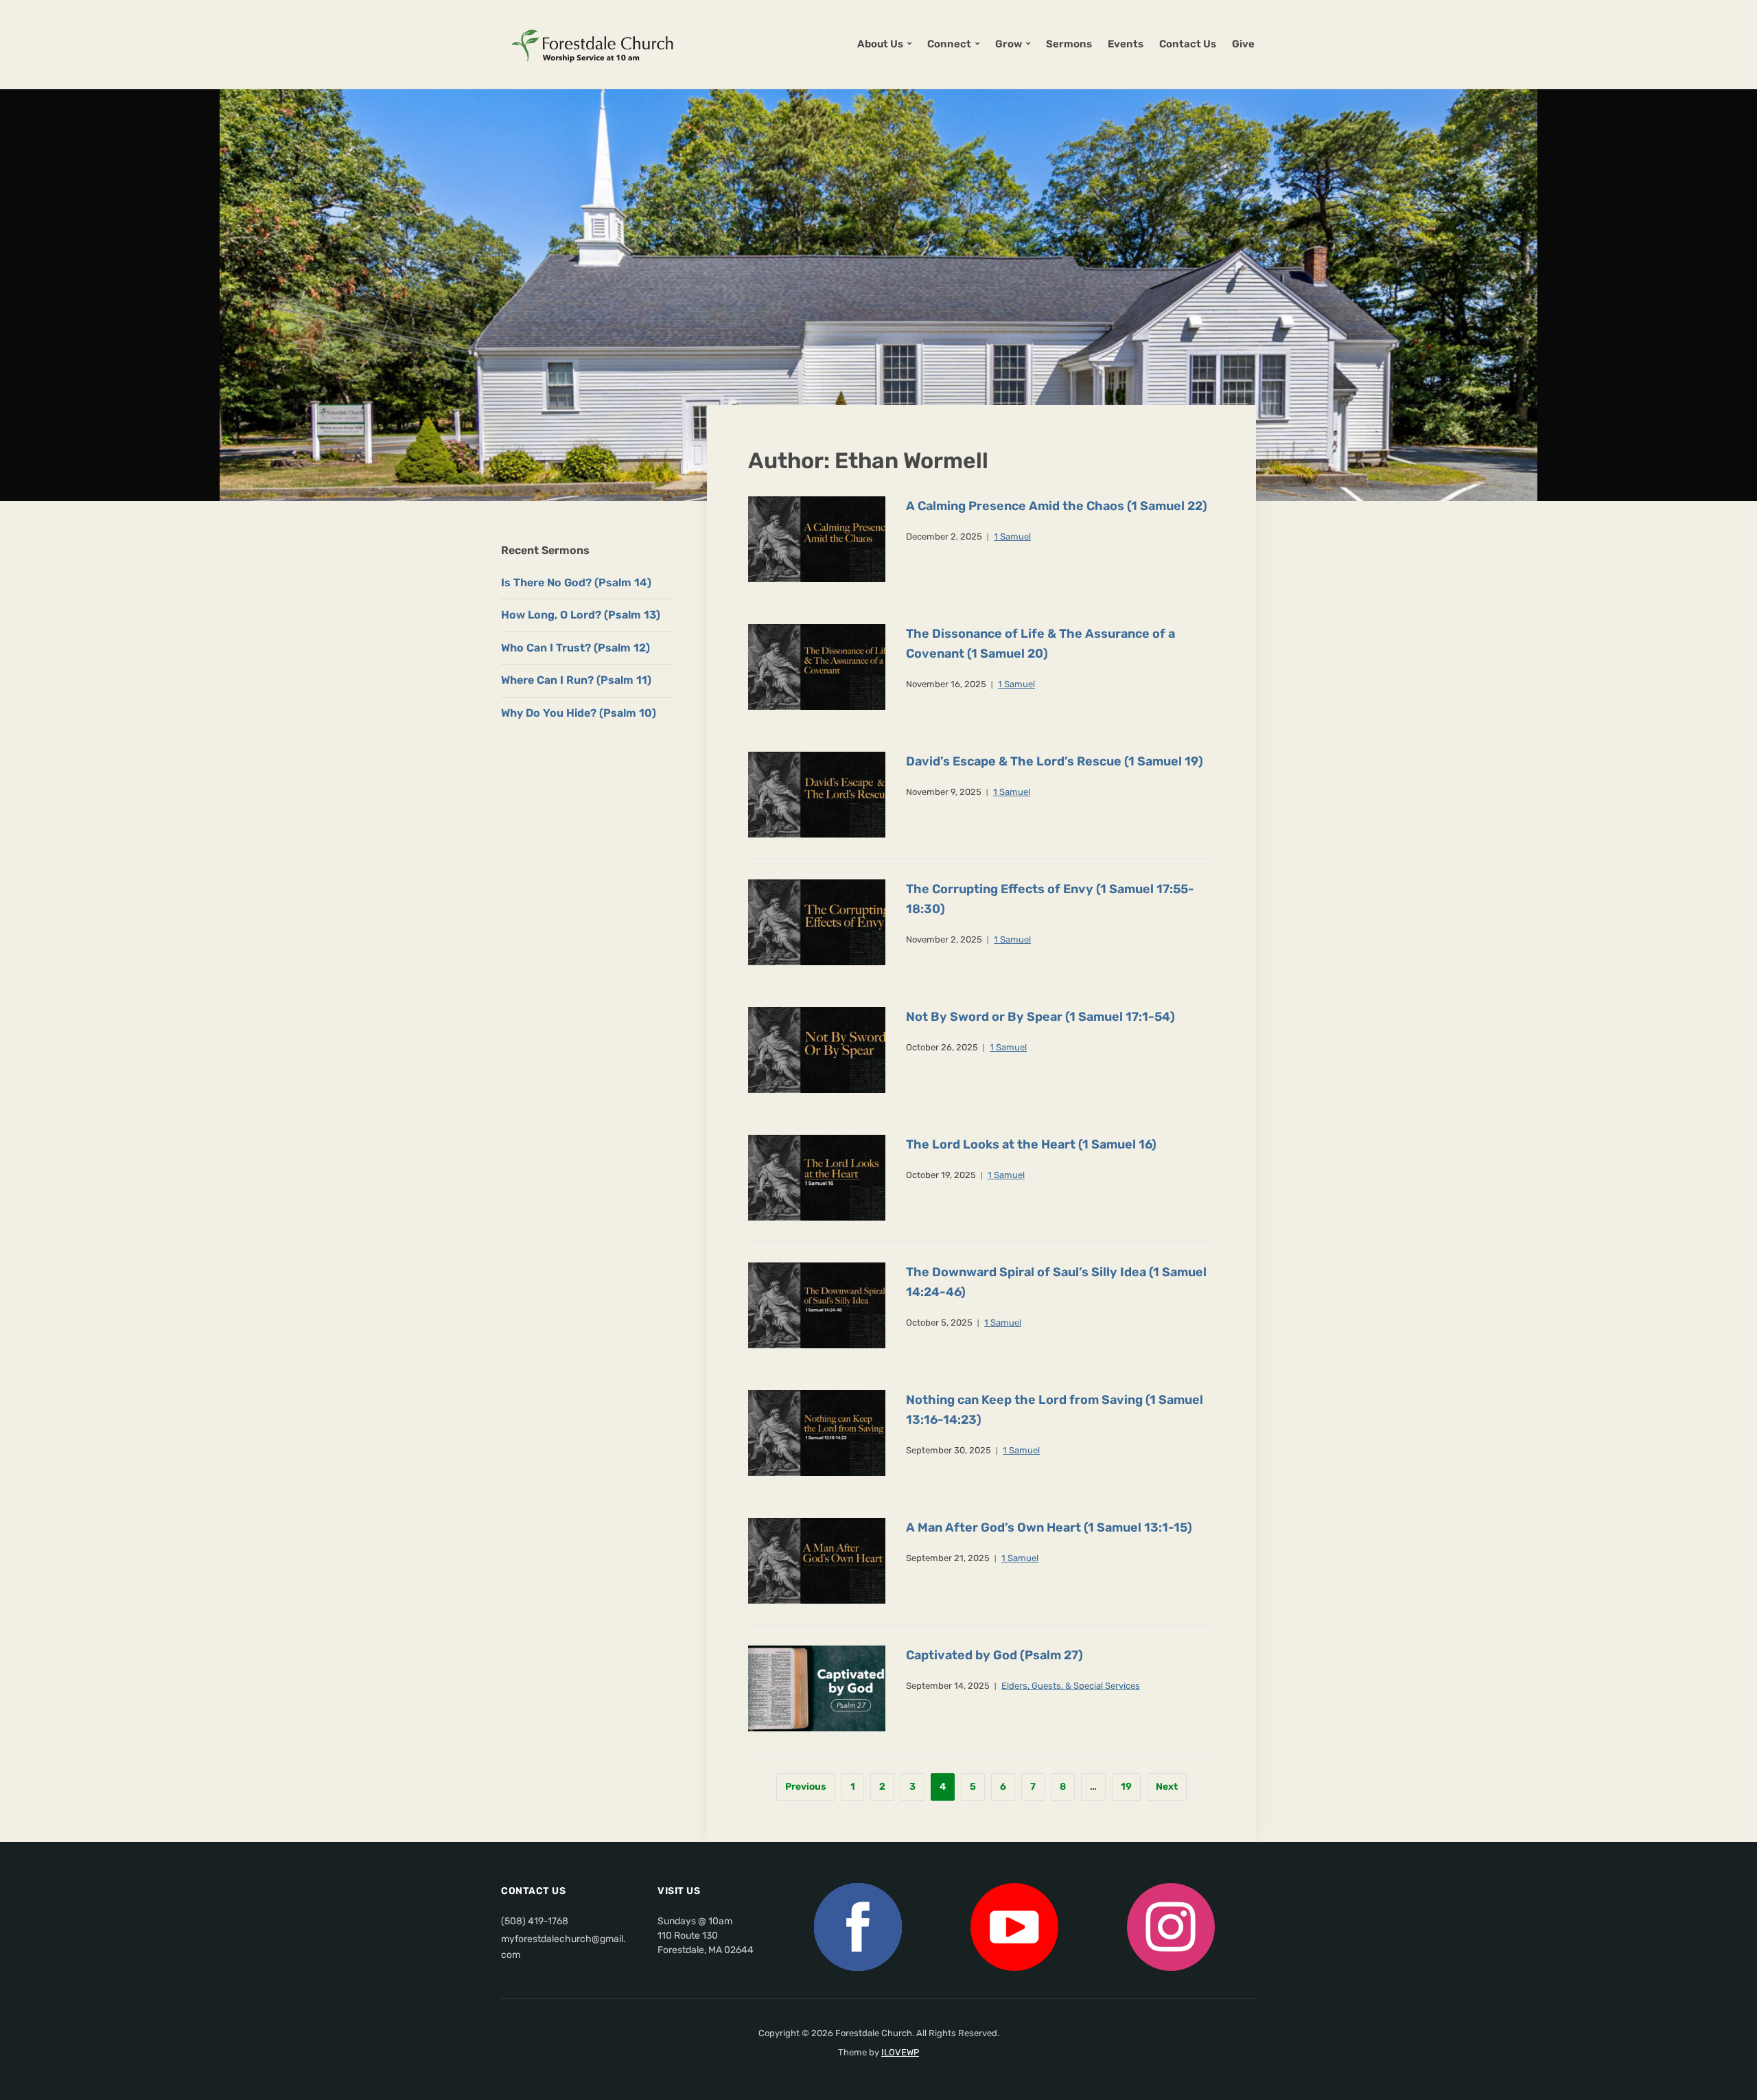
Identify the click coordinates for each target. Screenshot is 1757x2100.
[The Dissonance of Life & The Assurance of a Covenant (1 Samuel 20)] (817, 666)
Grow (1009, 44)
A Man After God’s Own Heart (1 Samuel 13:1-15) (1049, 1527)
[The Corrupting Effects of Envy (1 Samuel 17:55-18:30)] (817, 922)
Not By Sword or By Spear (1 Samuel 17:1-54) (1040, 1017)
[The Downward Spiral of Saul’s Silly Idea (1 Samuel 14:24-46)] (817, 1305)
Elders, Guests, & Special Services (1071, 1686)
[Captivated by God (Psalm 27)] (817, 1688)
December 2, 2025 (944, 536)
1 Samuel (1012, 536)
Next (1167, 1787)
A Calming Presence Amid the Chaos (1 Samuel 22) (1057, 506)
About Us (880, 44)
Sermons (1069, 44)
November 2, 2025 (944, 939)
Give (1243, 44)
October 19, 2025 (941, 1175)
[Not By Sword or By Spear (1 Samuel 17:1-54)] (817, 1049)
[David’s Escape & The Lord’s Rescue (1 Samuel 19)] (817, 794)
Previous (806, 1787)
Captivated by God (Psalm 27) (994, 1655)
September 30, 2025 (949, 1450)
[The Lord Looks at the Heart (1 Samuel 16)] (817, 1177)
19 (1126, 1787)
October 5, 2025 (939, 1323)
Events (1126, 44)
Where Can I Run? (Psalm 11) (576, 680)
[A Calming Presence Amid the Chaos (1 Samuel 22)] (817, 539)
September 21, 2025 (948, 1558)
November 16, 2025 (946, 684)
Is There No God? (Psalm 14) (576, 582)
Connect (949, 44)
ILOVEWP (900, 2052)
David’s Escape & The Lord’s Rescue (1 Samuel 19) (1055, 761)
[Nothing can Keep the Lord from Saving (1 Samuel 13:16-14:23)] (817, 1432)
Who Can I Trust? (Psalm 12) (575, 648)
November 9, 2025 (944, 792)
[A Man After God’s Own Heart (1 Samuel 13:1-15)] (817, 1560)
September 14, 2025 (948, 1686)
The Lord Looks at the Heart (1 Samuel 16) (1031, 1144)
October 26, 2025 (942, 1047)
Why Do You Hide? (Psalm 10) (579, 713)
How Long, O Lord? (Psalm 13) (581, 615)
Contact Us (1188, 44)
